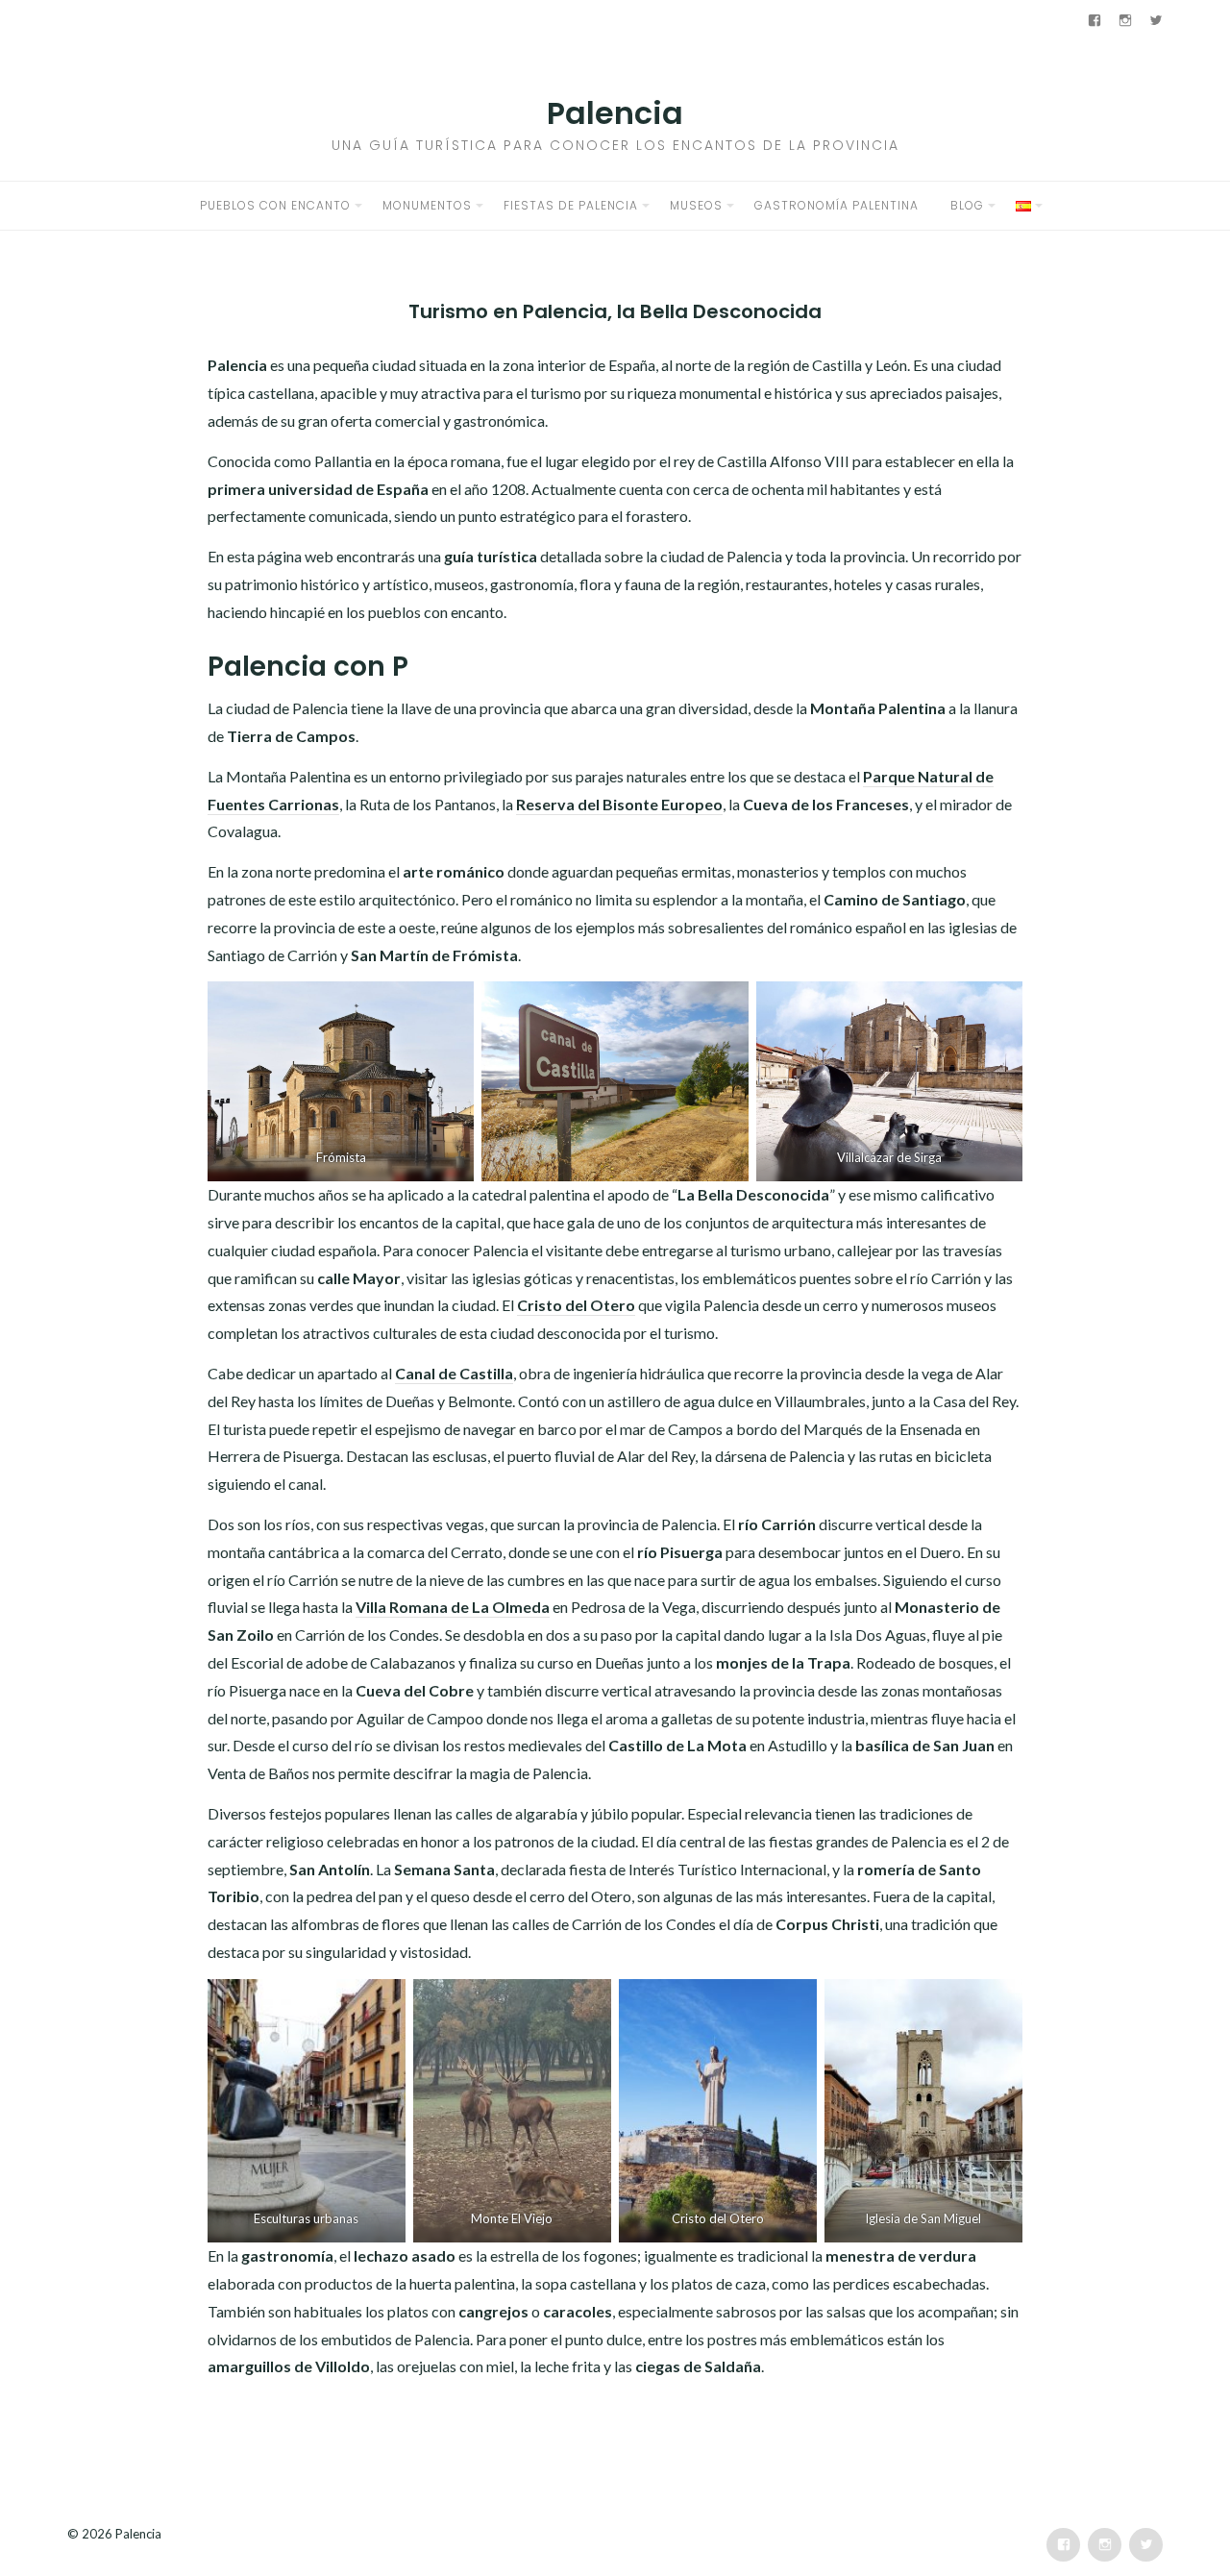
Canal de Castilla (454, 1373)
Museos (696, 205)
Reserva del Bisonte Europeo (619, 804)
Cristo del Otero (576, 1305)
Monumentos (427, 205)
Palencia (615, 113)
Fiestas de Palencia (571, 205)
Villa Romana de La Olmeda (453, 1607)
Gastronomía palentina (836, 205)
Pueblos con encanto (275, 205)
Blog (967, 205)
